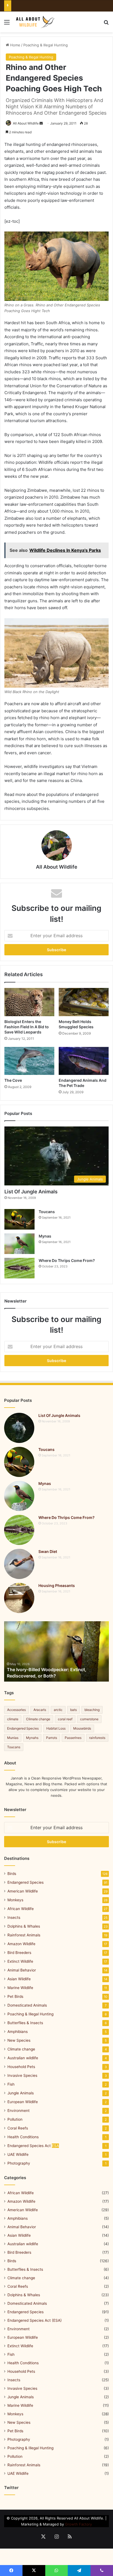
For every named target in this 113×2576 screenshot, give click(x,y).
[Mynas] (19, 1244)
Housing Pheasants (57, 1585)
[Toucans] (19, 1219)
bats (74, 1710)
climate (13, 1719)
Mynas (45, 1236)
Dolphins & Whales (24, 1926)
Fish (11, 2084)
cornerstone (89, 1719)
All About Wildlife (26, 123)
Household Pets (21, 2067)
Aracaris (40, 1710)
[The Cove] (29, 1061)
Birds (12, 1874)
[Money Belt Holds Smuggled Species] (84, 1002)
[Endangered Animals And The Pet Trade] (84, 1061)
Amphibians (18, 2032)
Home (15, 45)
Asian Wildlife (19, 1979)
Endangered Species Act (33, 2146)
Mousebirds (82, 1728)
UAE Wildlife (18, 2154)
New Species (19, 2040)
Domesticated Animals (27, 2005)
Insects (14, 1917)
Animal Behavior (22, 1970)
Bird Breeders (19, 1953)
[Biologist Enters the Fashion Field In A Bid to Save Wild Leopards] (29, 1002)
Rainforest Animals (24, 1935)
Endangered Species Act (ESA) (35, 2320)
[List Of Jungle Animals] (19, 1428)
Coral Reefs (18, 2128)
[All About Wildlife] (36, 22)
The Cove (13, 1080)
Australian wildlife (23, 2058)
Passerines (73, 1738)
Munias (13, 1738)
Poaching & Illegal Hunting (46, 45)
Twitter (11, 2488)
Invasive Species (22, 2075)
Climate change (38, 1719)
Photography (19, 2163)
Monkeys (15, 1900)
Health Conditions (23, 2137)
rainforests (97, 1738)
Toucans (47, 1212)
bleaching (92, 1710)
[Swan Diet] (19, 1564)
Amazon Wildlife (21, 1944)
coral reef (65, 1719)
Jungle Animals (21, 2093)
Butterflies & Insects (25, 2023)
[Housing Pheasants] (19, 1598)
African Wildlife (21, 1909)
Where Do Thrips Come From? (67, 1260)
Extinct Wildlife (20, 1961)
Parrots (52, 1738)
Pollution (15, 2119)
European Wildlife (23, 2102)
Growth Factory (78, 2524)
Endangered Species (23, 1728)
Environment (19, 2111)
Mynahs (32, 1738)
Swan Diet (48, 1551)
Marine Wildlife (20, 1988)
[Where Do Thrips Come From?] (19, 1268)
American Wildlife (23, 1891)
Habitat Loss (56, 1728)
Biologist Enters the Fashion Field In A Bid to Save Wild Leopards (27, 1027)
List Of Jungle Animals (31, 1192)
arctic (58, 1710)
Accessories (16, 1710)
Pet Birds (15, 1996)
